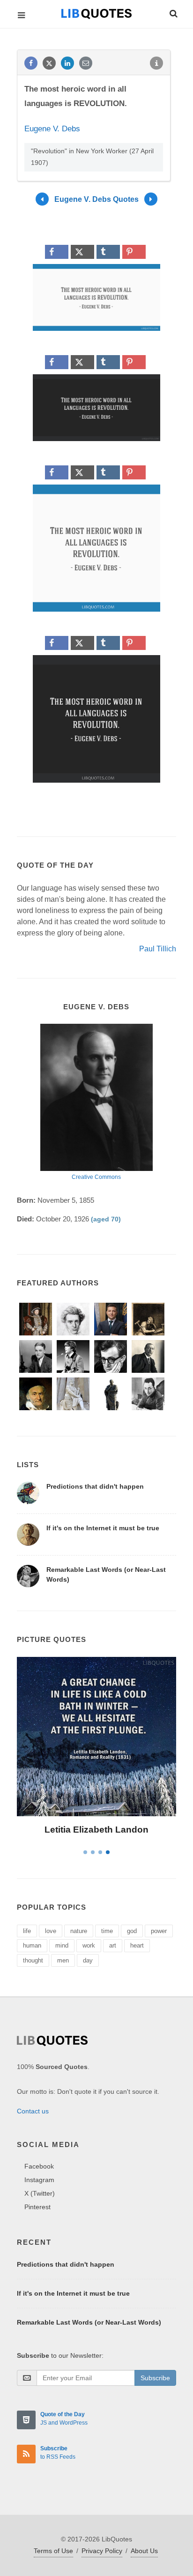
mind (62, 1945)
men (63, 1960)
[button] (173, 12)
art (113, 1945)
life (27, 1931)
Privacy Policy (102, 2551)
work (89, 1945)
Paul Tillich (158, 949)
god (132, 1931)
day (88, 1960)
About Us (144, 2551)
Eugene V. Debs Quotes (96, 199)
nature (79, 1931)
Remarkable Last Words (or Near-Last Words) (89, 2322)
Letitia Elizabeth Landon (96, 1830)
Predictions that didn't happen (95, 1486)
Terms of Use (53, 2551)
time (107, 1931)
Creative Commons (96, 1177)
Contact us (33, 2111)
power (159, 1931)
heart (137, 1945)
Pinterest (37, 2207)
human (32, 1945)
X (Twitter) (40, 2193)
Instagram (39, 2180)
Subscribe (155, 2378)
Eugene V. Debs (52, 129)
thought (33, 1960)
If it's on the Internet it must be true (103, 1528)
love (51, 1931)
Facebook (39, 2166)
